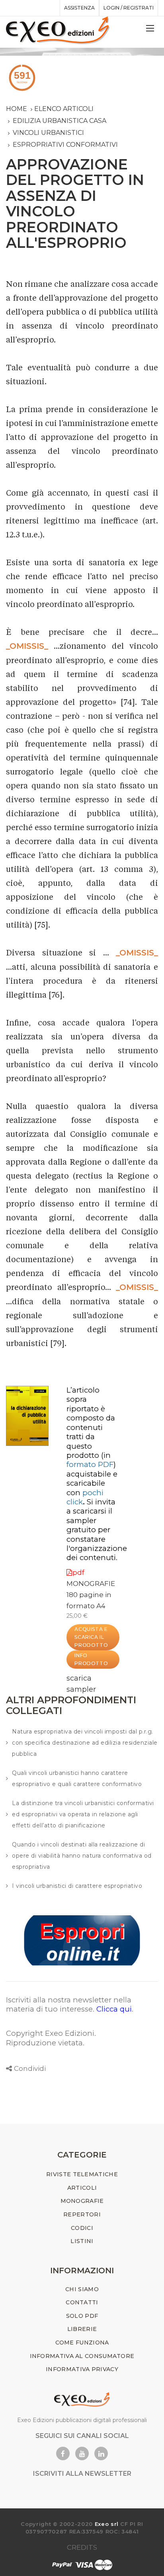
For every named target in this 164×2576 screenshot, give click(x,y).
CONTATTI (82, 2302)
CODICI (82, 2228)
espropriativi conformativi (65, 145)
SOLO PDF (82, 2316)
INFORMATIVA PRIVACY (82, 2369)
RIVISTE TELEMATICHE (82, 2174)
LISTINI (82, 2241)
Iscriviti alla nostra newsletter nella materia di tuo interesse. (69, 2004)
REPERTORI (82, 2214)
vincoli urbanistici (48, 133)
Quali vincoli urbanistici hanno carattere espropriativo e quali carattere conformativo (77, 1778)
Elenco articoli (64, 109)
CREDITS (82, 2547)
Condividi (30, 2068)
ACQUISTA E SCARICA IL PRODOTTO (91, 1637)
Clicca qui (114, 2009)
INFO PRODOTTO (91, 1659)
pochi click (85, 1497)
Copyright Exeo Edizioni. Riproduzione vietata (51, 2038)
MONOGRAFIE (91, 1584)
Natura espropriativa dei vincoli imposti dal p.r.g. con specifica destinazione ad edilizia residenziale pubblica (85, 1743)
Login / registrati (129, 8)
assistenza (79, 8)
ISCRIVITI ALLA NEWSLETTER (82, 2474)
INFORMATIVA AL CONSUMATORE (82, 2356)
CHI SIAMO (82, 2289)
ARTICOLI (82, 2188)
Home (17, 109)
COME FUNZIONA (82, 2343)
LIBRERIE (82, 2329)
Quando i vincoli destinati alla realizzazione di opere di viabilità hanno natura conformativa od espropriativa (82, 1856)
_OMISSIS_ (27, 646)
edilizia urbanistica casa (60, 121)
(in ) (91, 1460)
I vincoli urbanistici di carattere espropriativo (77, 1886)
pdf (78, 1572)
